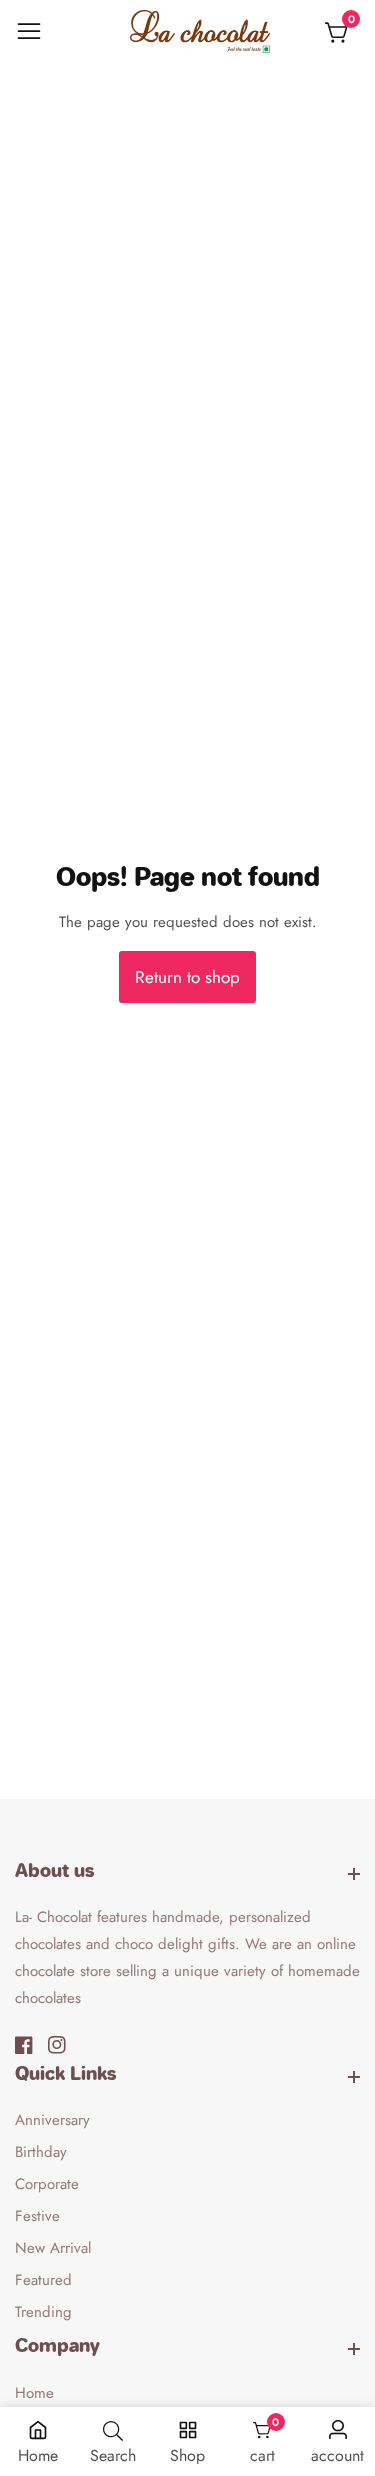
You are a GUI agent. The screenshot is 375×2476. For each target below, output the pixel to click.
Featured (43, 2280)
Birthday (41, 2152)
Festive (37, 2216)
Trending (43, 2312)
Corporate (47, 2184)
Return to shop (187, 977)
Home (34, 2393)
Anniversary (52, 2120)
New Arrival (53, 2248)
